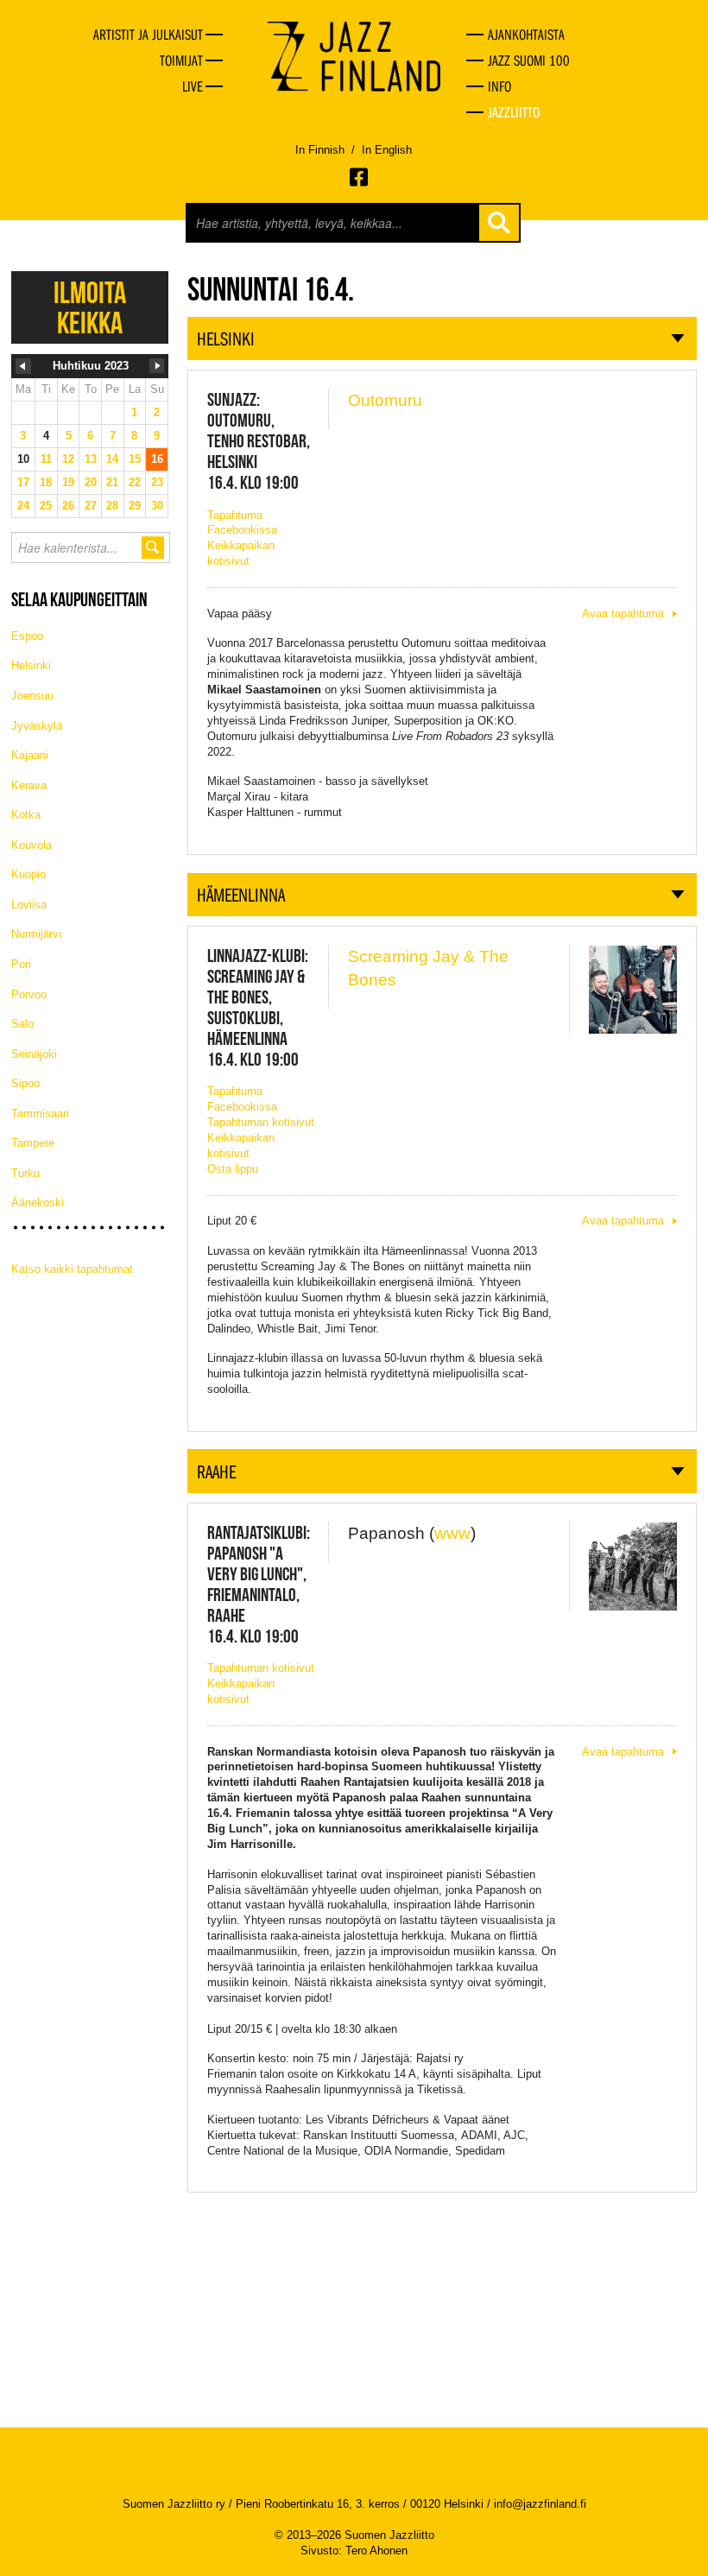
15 (135, 459)
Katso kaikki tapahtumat (72, 1269)
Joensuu (32, 696)
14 (112, 459)
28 (112, 506)
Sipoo (25, 1083)
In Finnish (320, 150)
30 (157, 506)
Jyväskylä (37, 726)
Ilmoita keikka (90, 307)
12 (68, 459)
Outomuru (385, 400)
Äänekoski (38, 1203)
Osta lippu (233, 1169)
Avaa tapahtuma (623, 614)
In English (387, 150)
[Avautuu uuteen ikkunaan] (360, 177)
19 (68, 482)
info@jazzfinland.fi (540, 2504)
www (452, 1533)
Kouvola (32, 845)
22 (135, 482)
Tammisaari (40, 1114)
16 (157, 459)
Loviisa (29, 905)
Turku (25, 1173)
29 (135, 506)
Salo (22, 1024)
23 (157, 482)
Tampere (33, 1143)
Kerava (29, 785)
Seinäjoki (34, 1054)
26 (68, 506)
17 (23, 482)
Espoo (27, 636)
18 (46, 482)
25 (46, 506)
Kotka (26, 815)
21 (112, 482)
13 (91, 459)
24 (23, 506)
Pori (21, 964)
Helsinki (31, 665)
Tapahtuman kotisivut (261, 1122)
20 (91, 482)
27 (91, 506)
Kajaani (30, 755)
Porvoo (29, 994)
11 (46, 459)
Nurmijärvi (36, 934)
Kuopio (28, 874)
